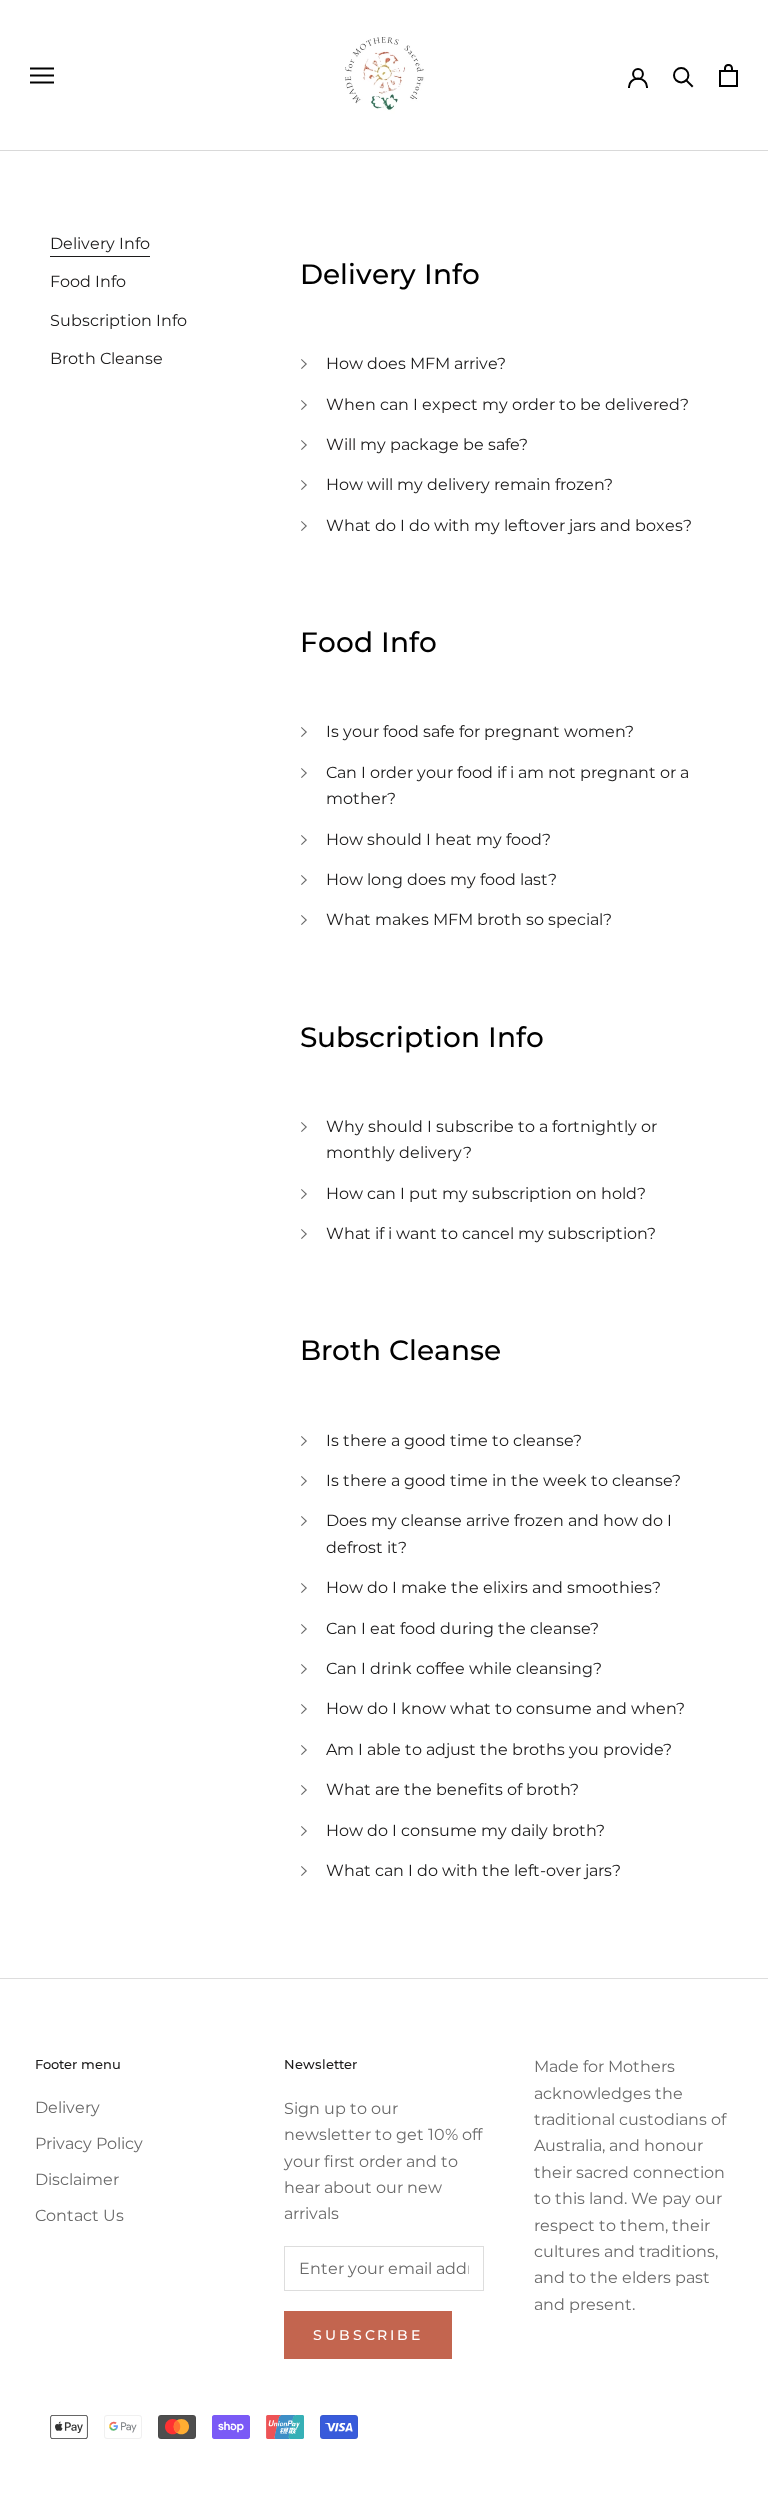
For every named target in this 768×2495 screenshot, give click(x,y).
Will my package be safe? (427, 444)
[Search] (683, 75)
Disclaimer (77, 2179)
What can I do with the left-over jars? (473, 1870)
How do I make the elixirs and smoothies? (493, 1587)
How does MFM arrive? (416, 363)
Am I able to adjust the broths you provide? (499, 1749)
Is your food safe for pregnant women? (480, 731)
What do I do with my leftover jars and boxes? (509, 525)
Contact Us (79, 2215)
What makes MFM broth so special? (469, 919)
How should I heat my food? (438, 839)
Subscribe (367, 2335)
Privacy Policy (89, 2143)
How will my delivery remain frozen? (469, 484)
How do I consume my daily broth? (465, 1830)
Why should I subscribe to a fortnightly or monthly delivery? (491, 1139)
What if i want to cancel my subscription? (491, 1233)
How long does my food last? (441, 879)
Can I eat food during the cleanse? (462, 1628)
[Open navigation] (42, 75)
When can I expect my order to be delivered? (507, 404)
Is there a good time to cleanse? (454, 1440)
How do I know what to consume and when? (505, 1708)
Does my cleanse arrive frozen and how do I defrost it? (499, 1533)
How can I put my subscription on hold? (486, 1193)
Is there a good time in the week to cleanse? (503, 1480)
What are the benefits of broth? (452, 1789)
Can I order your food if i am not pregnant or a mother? (507, 785)
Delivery (67, 2107)
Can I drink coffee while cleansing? (464, 1668)
